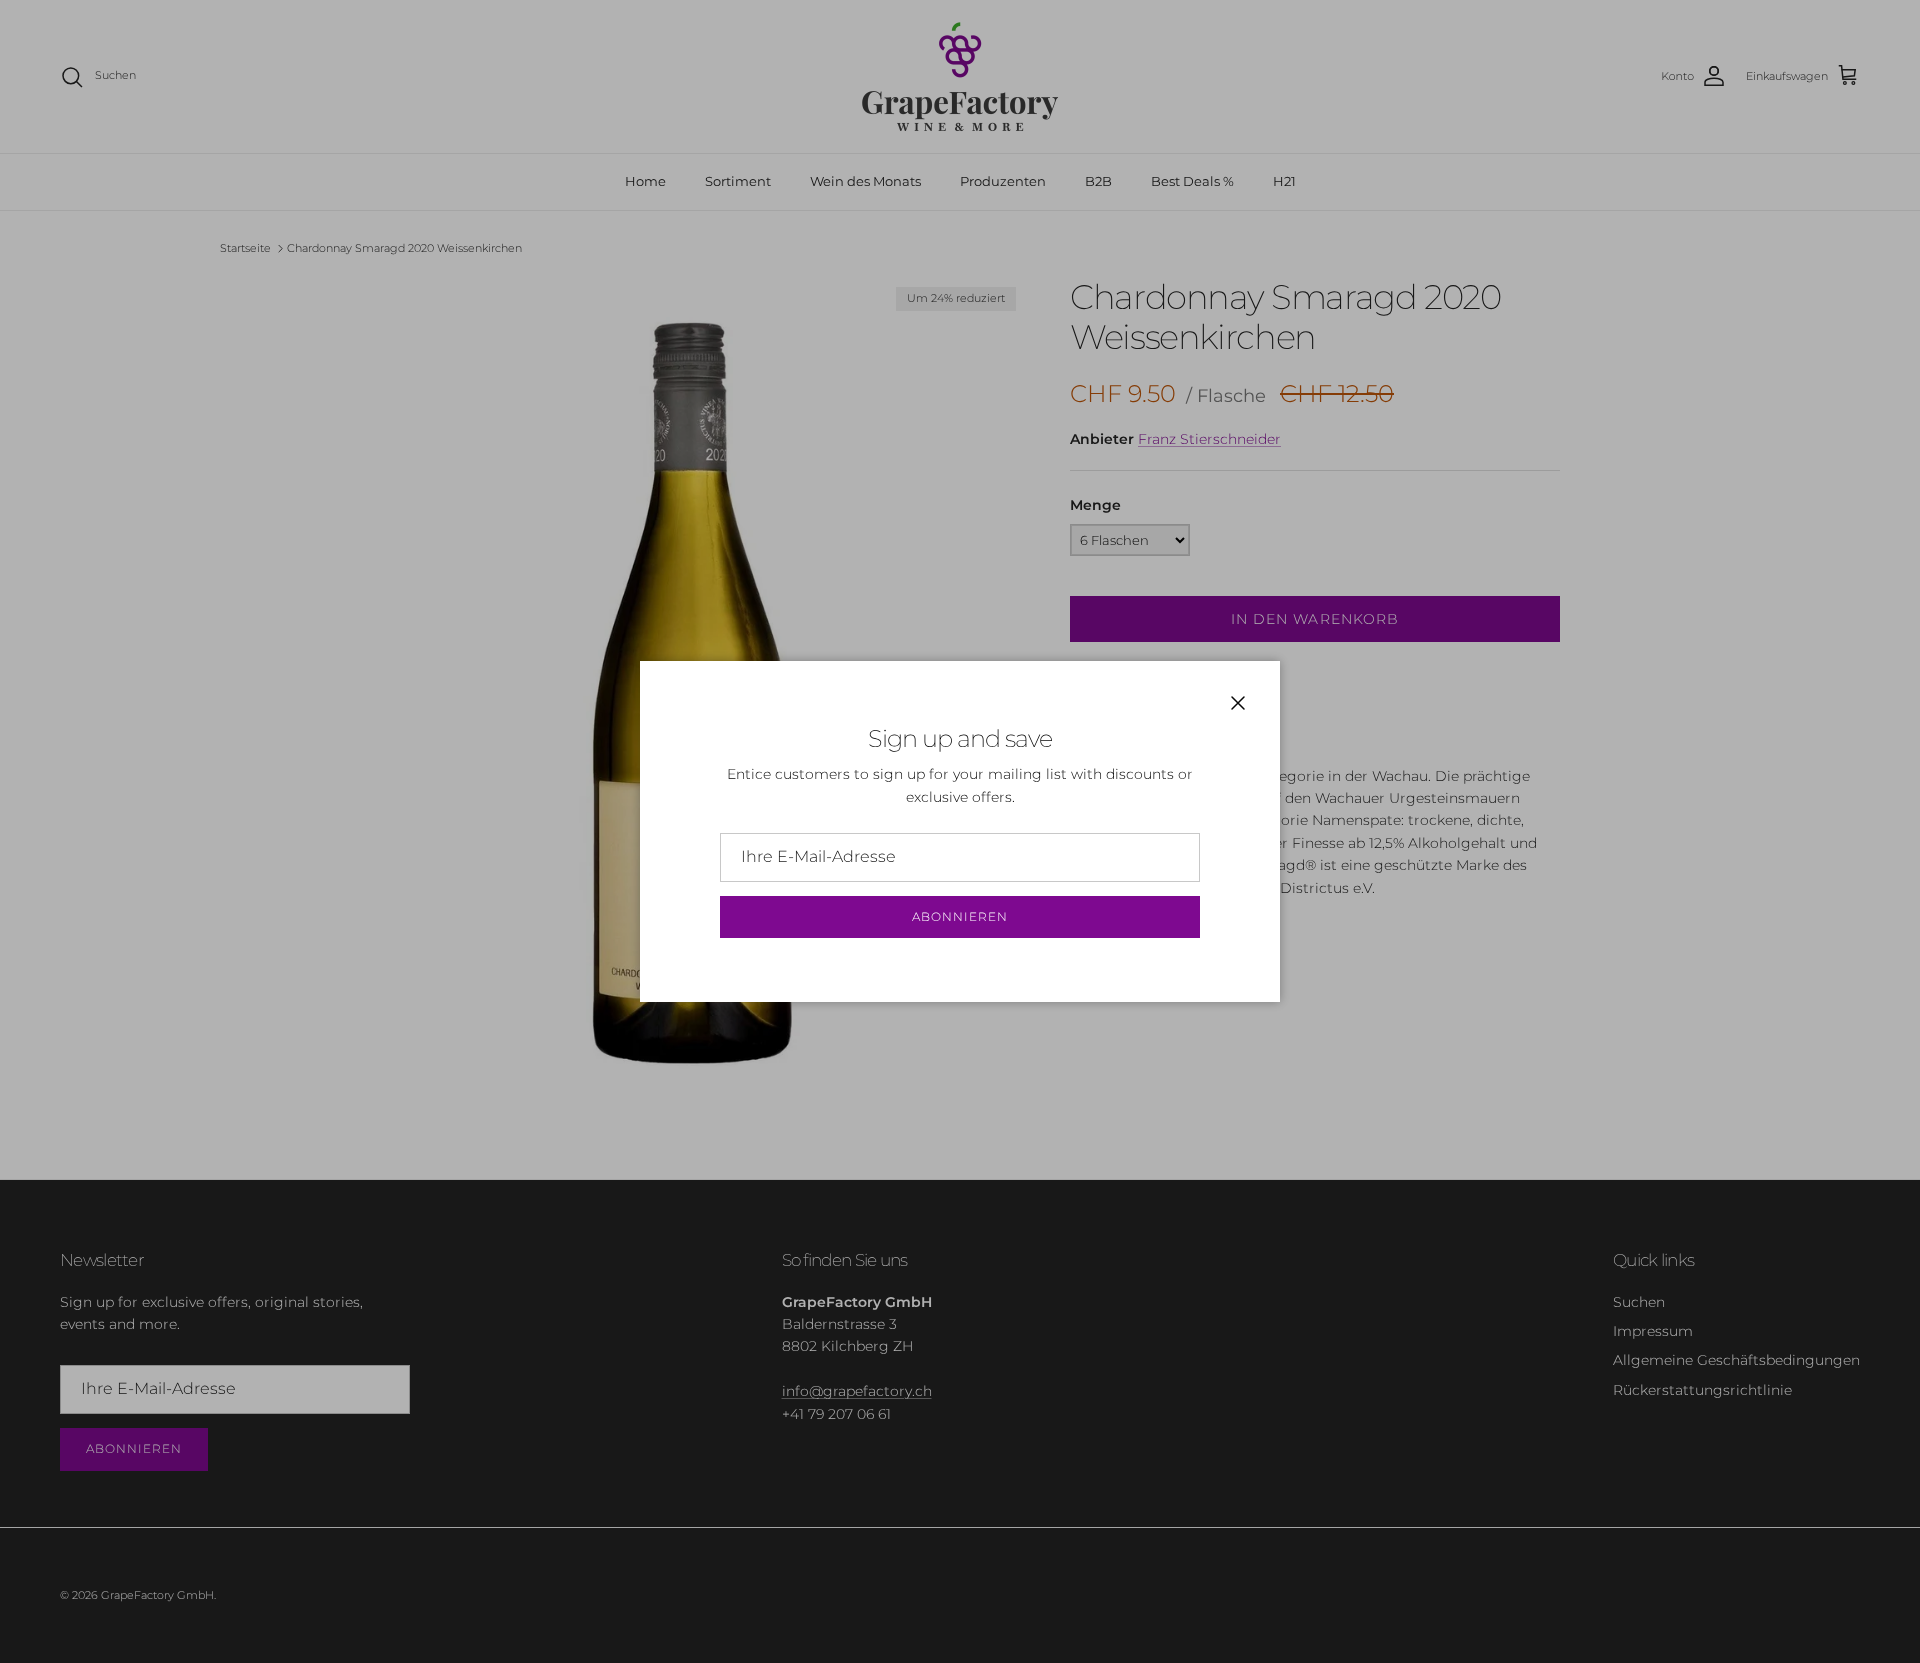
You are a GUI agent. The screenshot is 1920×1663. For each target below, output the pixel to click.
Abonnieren (960, 916)
